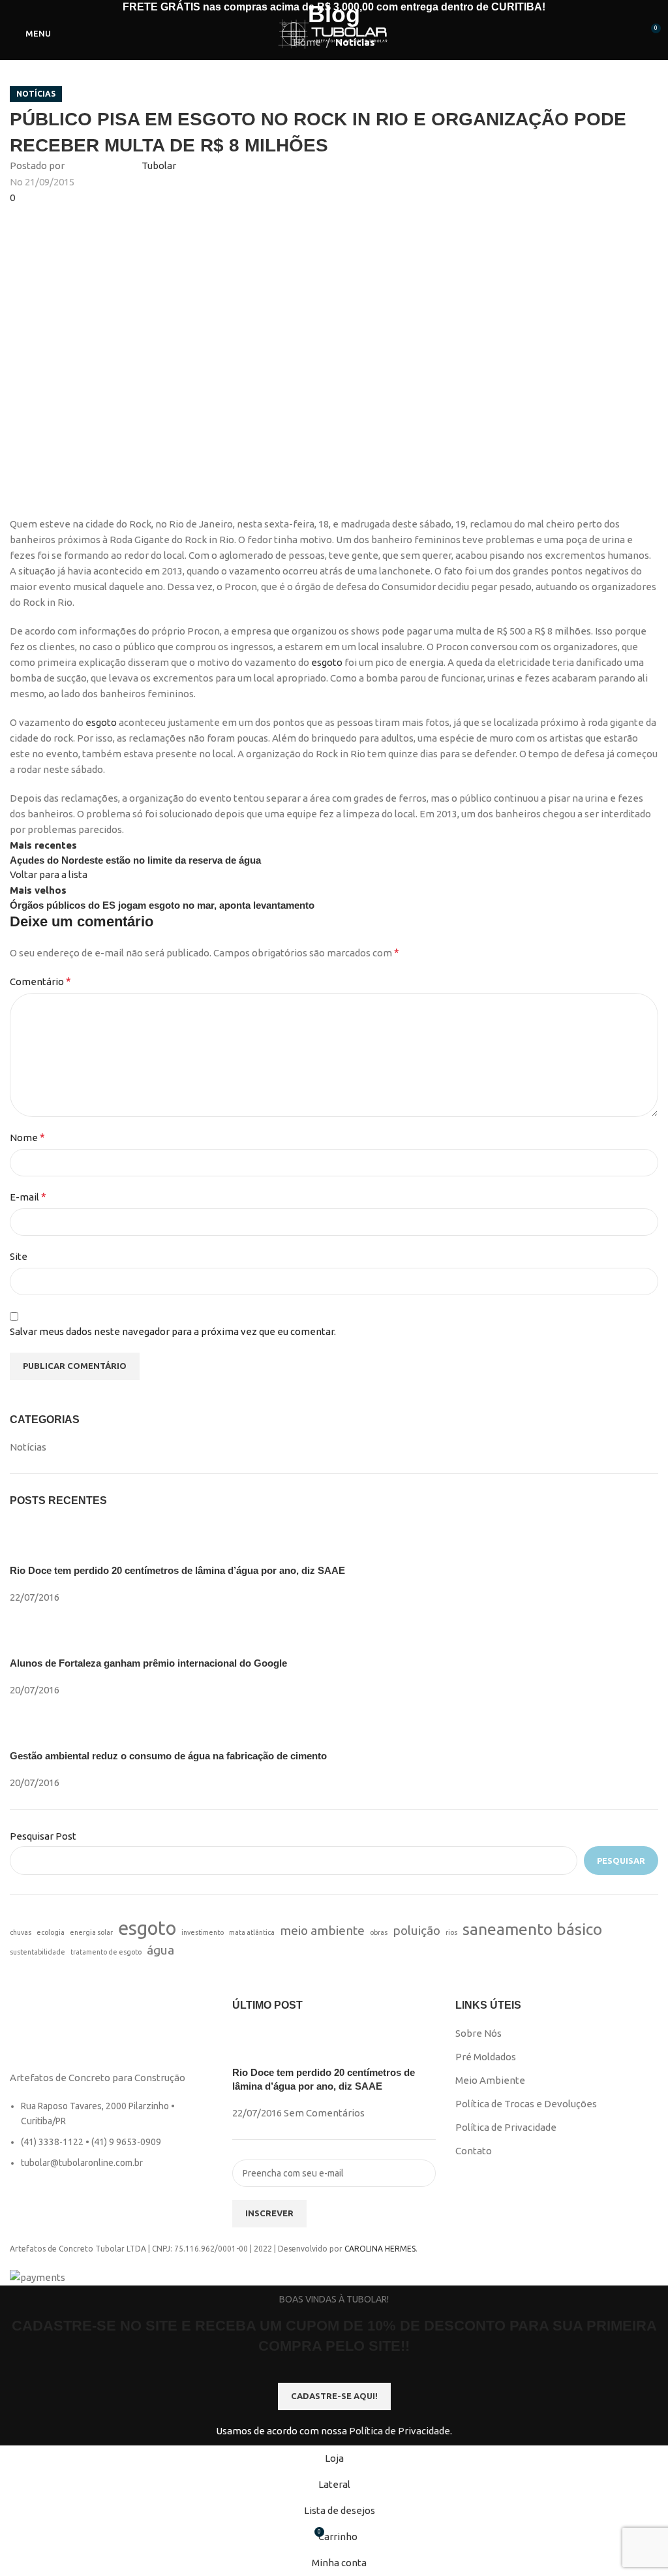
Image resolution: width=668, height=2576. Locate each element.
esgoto (328, 662)
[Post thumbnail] (34, 1542)
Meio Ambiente (490, 2080)
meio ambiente (322, 1930)
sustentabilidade (38, 1952)
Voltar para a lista (49, 874)
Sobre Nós (478, 2033)
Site (19, 1256)
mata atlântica (252, 1932)
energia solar (91, 1932)
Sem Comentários (324, 2113)
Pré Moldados (486, 2057)
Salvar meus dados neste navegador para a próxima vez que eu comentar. (173, 1331)
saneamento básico (532, 1929)
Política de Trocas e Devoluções (526, 2104)
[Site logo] (334, 32)
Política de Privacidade (506, 2127)
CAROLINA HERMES (380, 2249)
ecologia (51, 1932)
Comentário (40, 981)
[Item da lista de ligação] (111, 2141)
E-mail (28, 1197)
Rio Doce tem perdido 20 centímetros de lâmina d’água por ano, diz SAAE (177, 1570)
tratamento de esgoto (106, 1952)
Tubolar (159, 165)
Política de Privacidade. (401, 2431)
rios (451, 1932)
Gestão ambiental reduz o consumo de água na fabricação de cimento (168, 1756)
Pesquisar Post (43, 1836)
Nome (27, 1137)
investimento (203, 1932)
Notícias (36, 94)
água (160, 1950)
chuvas (21, 1932)
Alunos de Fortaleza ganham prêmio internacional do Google (148, 1663)
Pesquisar (621, 1861)
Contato (474, 2151)
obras (379, 1932)
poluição (417, 1930)
